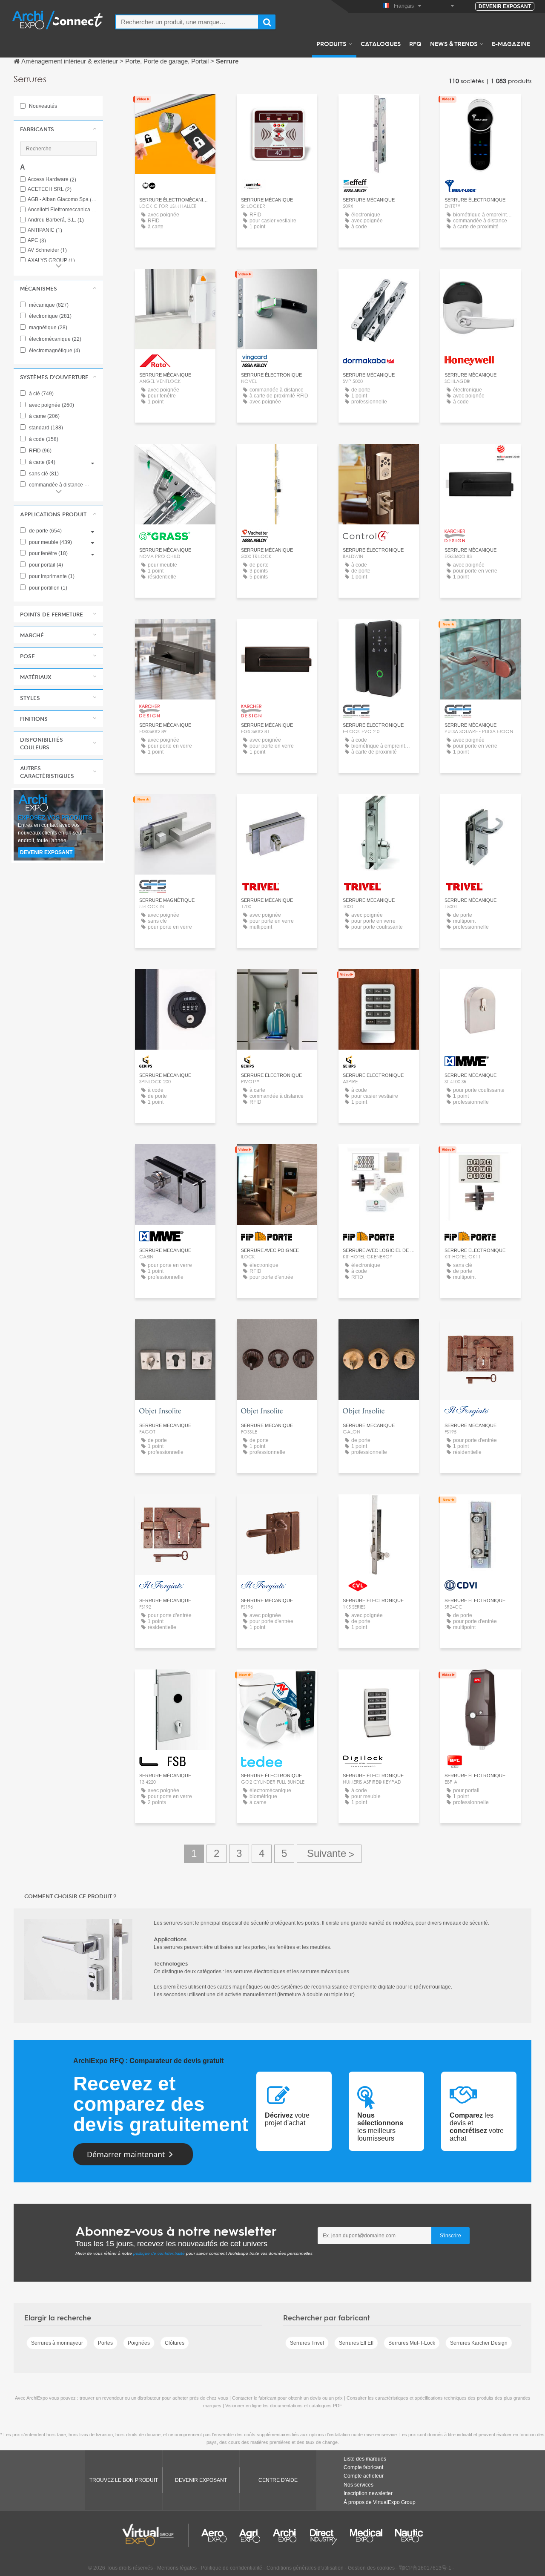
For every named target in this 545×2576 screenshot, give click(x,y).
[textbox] (187, 22)
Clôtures (175, 2343)
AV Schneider (47, 250)
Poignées (139, 2343)
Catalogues (381, 43)
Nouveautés (42, 106)
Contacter (379, 108)
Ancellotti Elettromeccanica (62, 210)
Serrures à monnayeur (57, 2343)
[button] (58, 129)
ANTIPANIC (45, 230)
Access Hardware (52, 180)
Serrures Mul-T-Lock (412, 2343)
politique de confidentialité (159, 2253)
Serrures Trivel (307, 2343)
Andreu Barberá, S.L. (56, 220)
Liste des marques (365, 2459)
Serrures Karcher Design (479, 2343)
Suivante (329, 1854)
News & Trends (454, 43)
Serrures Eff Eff (356, 2343)
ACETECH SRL (50, 189)
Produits (331, 43)
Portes (105, 2343)
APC (37, 240)
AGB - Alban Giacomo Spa (62, 200)
